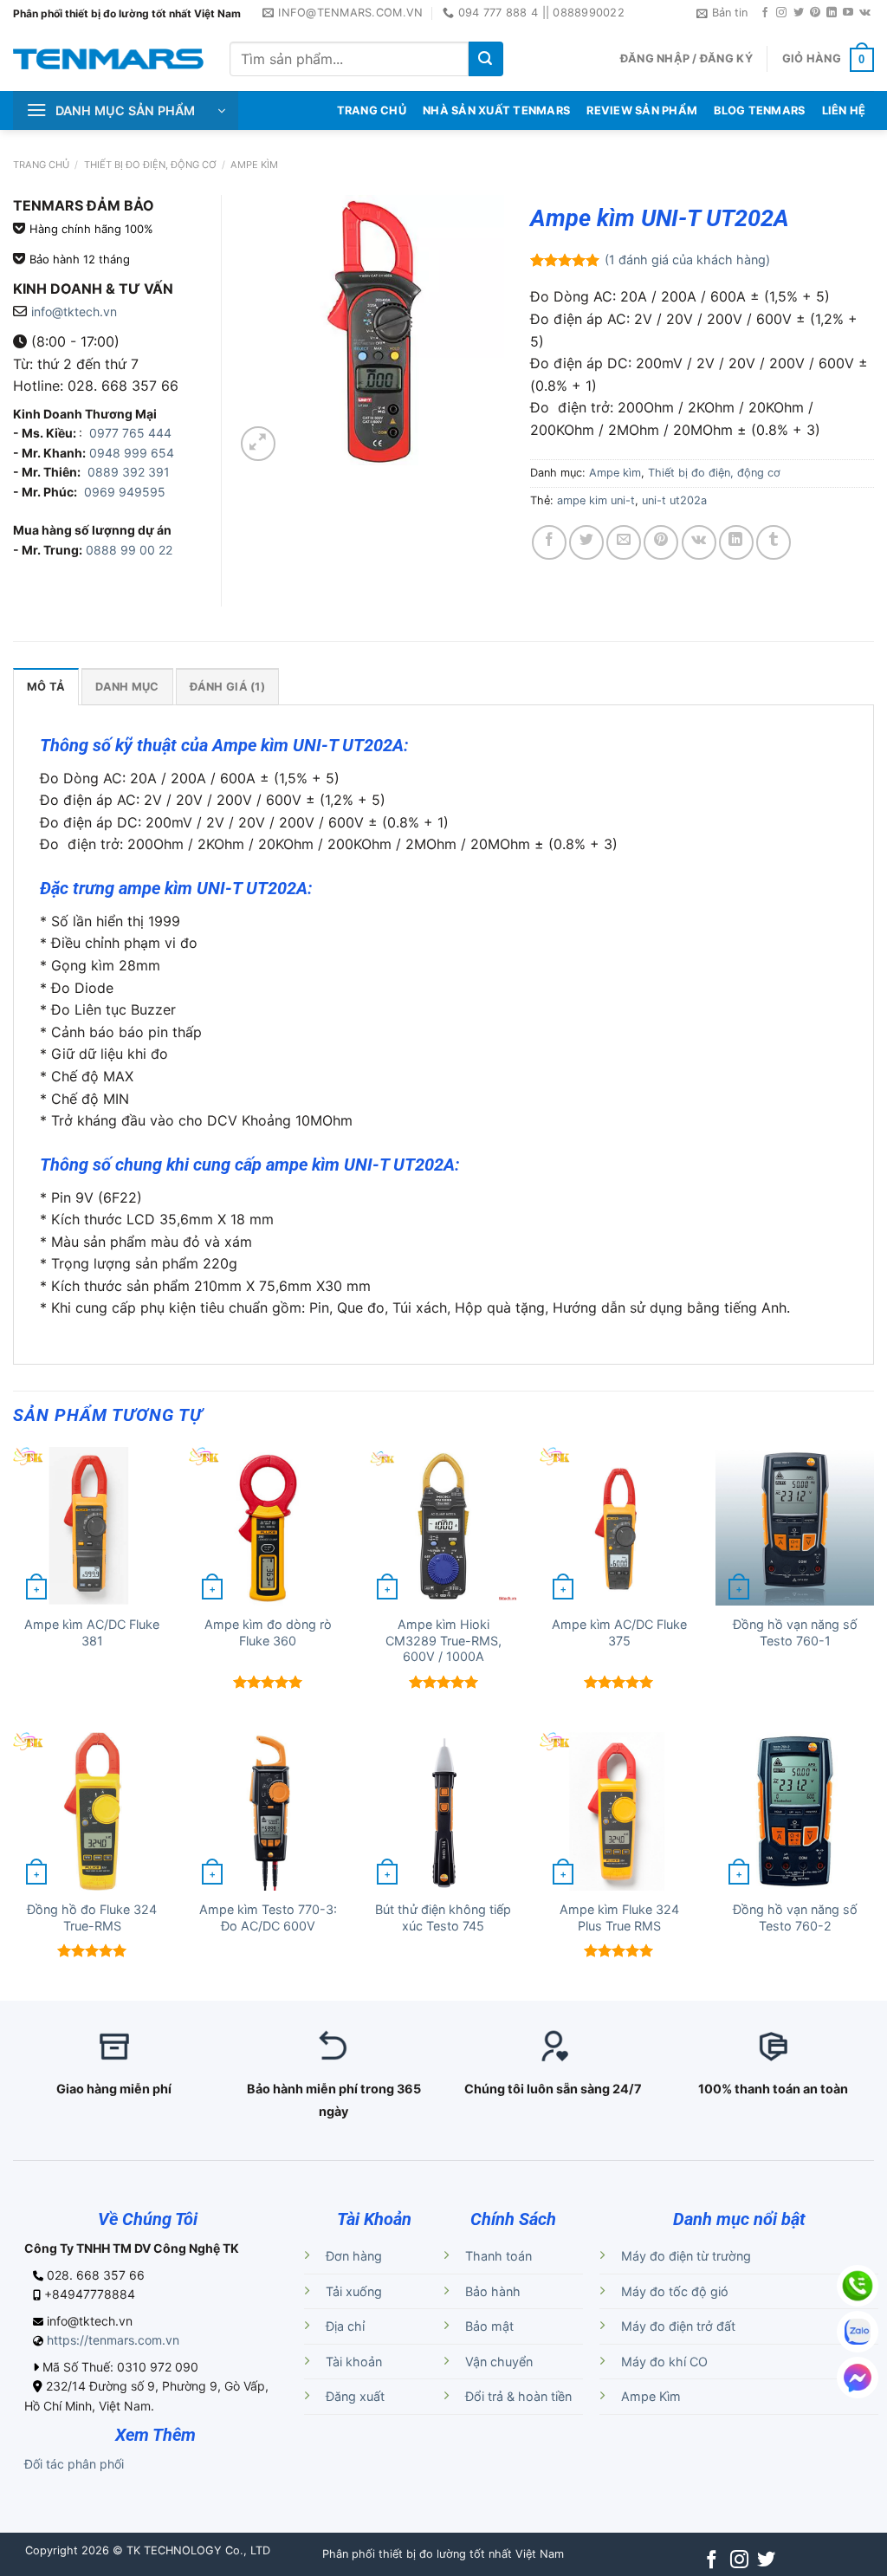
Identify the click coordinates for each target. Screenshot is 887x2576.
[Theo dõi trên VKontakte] (865, 13)
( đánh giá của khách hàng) (687, 260)
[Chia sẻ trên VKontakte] (699, 542)
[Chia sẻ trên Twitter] (586, 542)
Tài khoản (354, 2362)
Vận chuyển (499, 2362)
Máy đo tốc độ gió (675, 2291)
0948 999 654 (132, 453)
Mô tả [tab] (46, 687)
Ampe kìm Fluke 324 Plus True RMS (619, 1917)
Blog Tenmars (759, 110)
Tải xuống (354, 2291)
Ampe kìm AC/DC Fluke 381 (92, 1632)
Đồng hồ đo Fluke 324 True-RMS (92, 1917)
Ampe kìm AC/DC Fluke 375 (619, 1632)
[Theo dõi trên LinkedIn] (832, 13)
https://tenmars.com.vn (113, 2340)
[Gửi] (486, 59)
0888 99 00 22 (129, 550)
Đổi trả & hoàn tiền (518, 2396)
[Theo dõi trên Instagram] (781, 13)
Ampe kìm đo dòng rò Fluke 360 (268, 1632)
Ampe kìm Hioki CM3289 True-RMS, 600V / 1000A (443, 1640)
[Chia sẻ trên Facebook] (549, 542)
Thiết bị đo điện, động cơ (150, 165)
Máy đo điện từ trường (686, 2256)
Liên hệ (844, 110)
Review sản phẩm (642, 110)
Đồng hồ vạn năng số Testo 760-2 (795, 1917)
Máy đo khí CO (664, 2362)
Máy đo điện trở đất (678, 2326)
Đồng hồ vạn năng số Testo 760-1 (795, 1632)
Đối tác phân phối (74, 2464)
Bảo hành (493, 2291)
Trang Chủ (372, 110)
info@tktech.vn (74, 311)
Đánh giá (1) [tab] (227, 687)
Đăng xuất (355, 2396)
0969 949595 (125, 492)
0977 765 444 (129, 433)
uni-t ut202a (674, 500)
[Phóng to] (258, 444)
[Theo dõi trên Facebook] (765, 13)
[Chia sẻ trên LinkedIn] (736, 542)
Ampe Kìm (651, 2396)
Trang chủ (41, 165)
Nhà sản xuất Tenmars (496, 110)
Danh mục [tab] (127, 687)
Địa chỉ (345, 2326)
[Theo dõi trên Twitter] (799, 13)
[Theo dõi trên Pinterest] (815, 13)
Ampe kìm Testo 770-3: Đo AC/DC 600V (268, 1917)
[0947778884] (858, 2286)
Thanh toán (499, 2256)
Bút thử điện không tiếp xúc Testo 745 (443, 1917)
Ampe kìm (254, 165)
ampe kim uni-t (596, 500)
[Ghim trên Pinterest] (661, 542)
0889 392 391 (129, 472)
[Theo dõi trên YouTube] (848, 13)
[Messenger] (858, 2378)
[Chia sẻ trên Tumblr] (774, 542)
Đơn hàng (354, 2256)
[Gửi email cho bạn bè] (624, 542)
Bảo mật (489, 2326)
